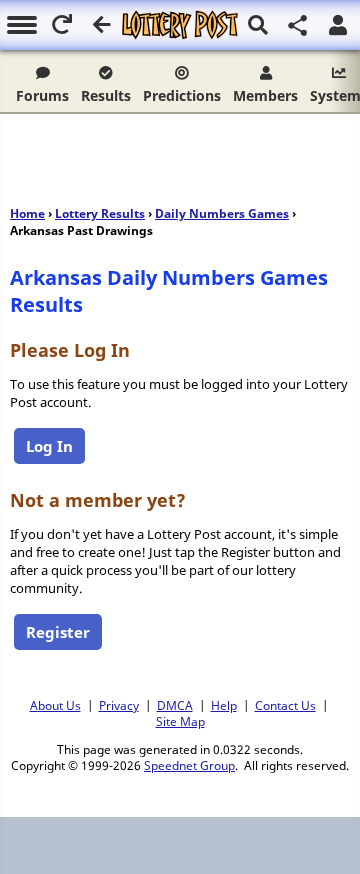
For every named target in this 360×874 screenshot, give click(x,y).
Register (58, 632)
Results (106, 95)
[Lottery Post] (179, 25)
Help (224, 705)
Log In (49, 446)
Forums (42, 95)
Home (27, 213)
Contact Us (285, 705)
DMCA (175, 705)
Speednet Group (189, 765)
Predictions (182, 95)
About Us (55, 705)
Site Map (180, 721)
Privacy (119, 705)
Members (265, 95)
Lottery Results (100, 213)
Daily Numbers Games (222, 213)
